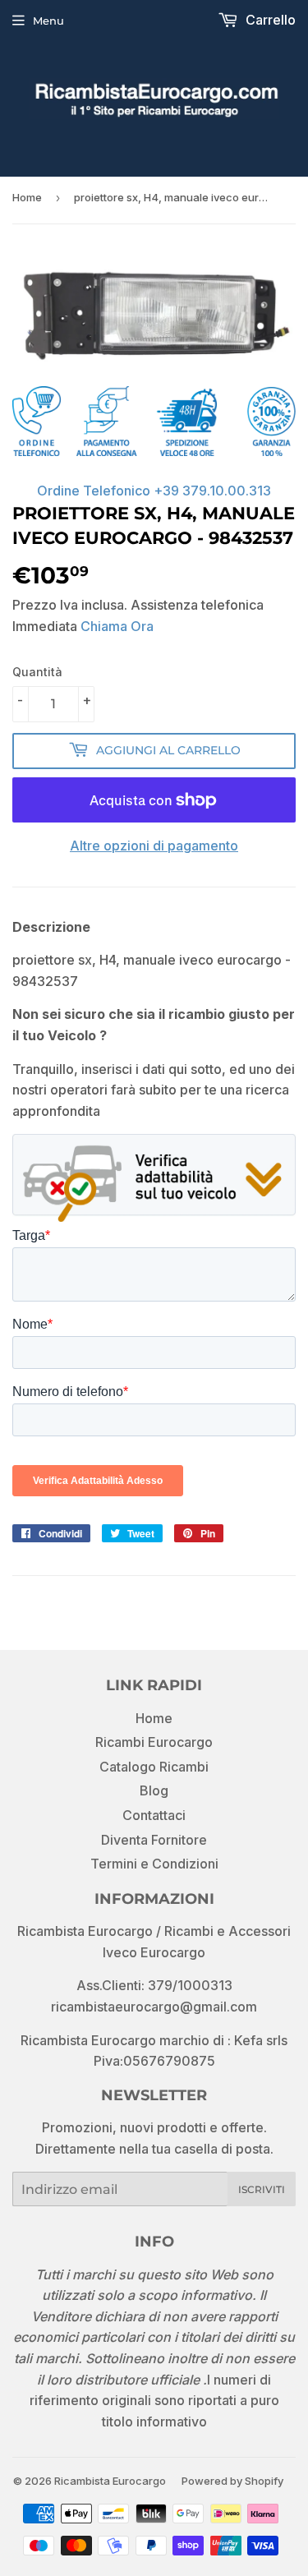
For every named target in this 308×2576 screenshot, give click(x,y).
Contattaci (154, 1815)
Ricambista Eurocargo (110, 2481)
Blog (154, 1790)
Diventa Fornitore (154, 1840)
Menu (48, 21)
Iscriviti (262, 2189)
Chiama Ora (117, 626)
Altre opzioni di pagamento (154, 846)
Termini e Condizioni (154, 1864)
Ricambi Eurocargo (154, 1742)
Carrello (269, 20)
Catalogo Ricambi (154, 1767)
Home (27, 197)
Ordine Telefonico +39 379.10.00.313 (154, 491)
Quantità (37, 672)
